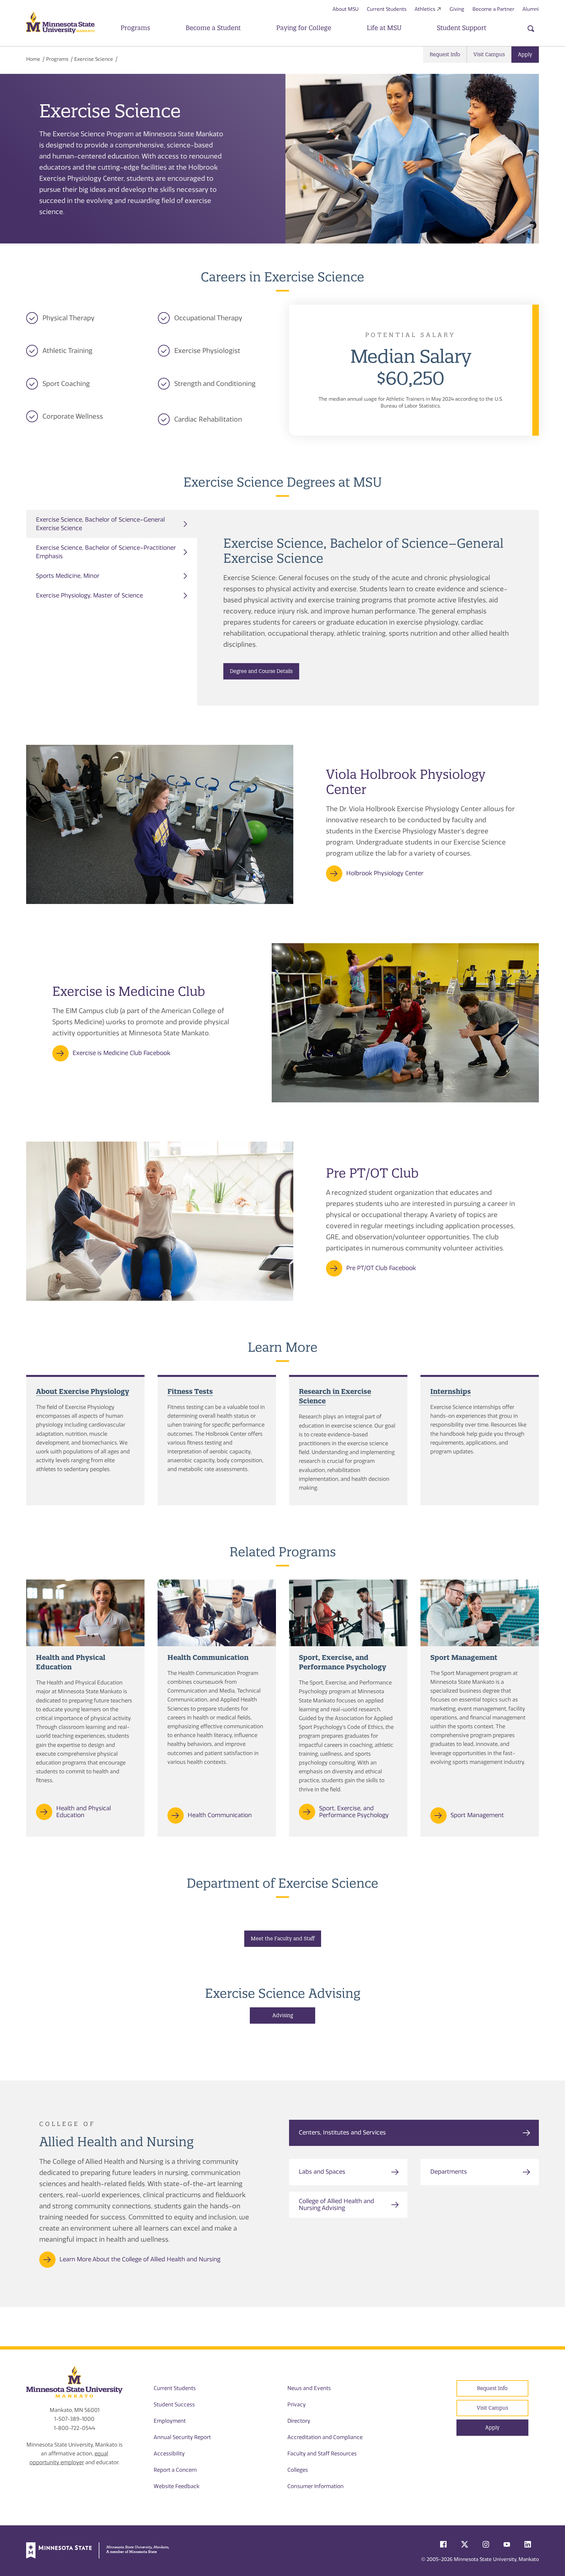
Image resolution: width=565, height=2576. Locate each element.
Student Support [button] (462, 28)
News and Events (309, 2388)
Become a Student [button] (213, 28)
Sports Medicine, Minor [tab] (68, 576)
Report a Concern (175, 2470)
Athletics (425, 9)
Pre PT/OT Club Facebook (381, 1268)
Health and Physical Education (84, 1812)
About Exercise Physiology (83, 1391)
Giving (457, 9)
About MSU (346, 9)
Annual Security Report (182, 2437)
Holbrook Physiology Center (385, 873)
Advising (283, 2015)
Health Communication (220, 1815)
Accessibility (169, 2454)
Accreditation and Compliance (325, 2437)
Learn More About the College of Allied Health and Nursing (140, 2259)
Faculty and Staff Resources (322, 2454)
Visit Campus (489, 54)
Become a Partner (493, 9)
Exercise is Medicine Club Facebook (121, 1053)
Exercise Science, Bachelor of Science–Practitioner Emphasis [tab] (106, 552)
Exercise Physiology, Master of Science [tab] (89, 595)
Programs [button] (135, 28)
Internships (451, 1391)
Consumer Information (316, 2486)
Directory (299, 2421)
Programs (57, 59)
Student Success (174, 2405)
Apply (525, 54)
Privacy (297, 2405)
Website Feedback (177, 2486)
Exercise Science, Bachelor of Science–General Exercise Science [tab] (100, 524)
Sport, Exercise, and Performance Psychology (354, 1812)
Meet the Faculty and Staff (283, 1939)
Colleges (298, 2470)
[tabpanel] (368, 608)
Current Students (387, 9)
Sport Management (477, 1815)
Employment (170, 2421)
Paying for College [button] (304, 28)
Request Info (445, 54)
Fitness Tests (190, 1391)
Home (33, 59)
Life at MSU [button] (384, 28)
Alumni (531, 9)
